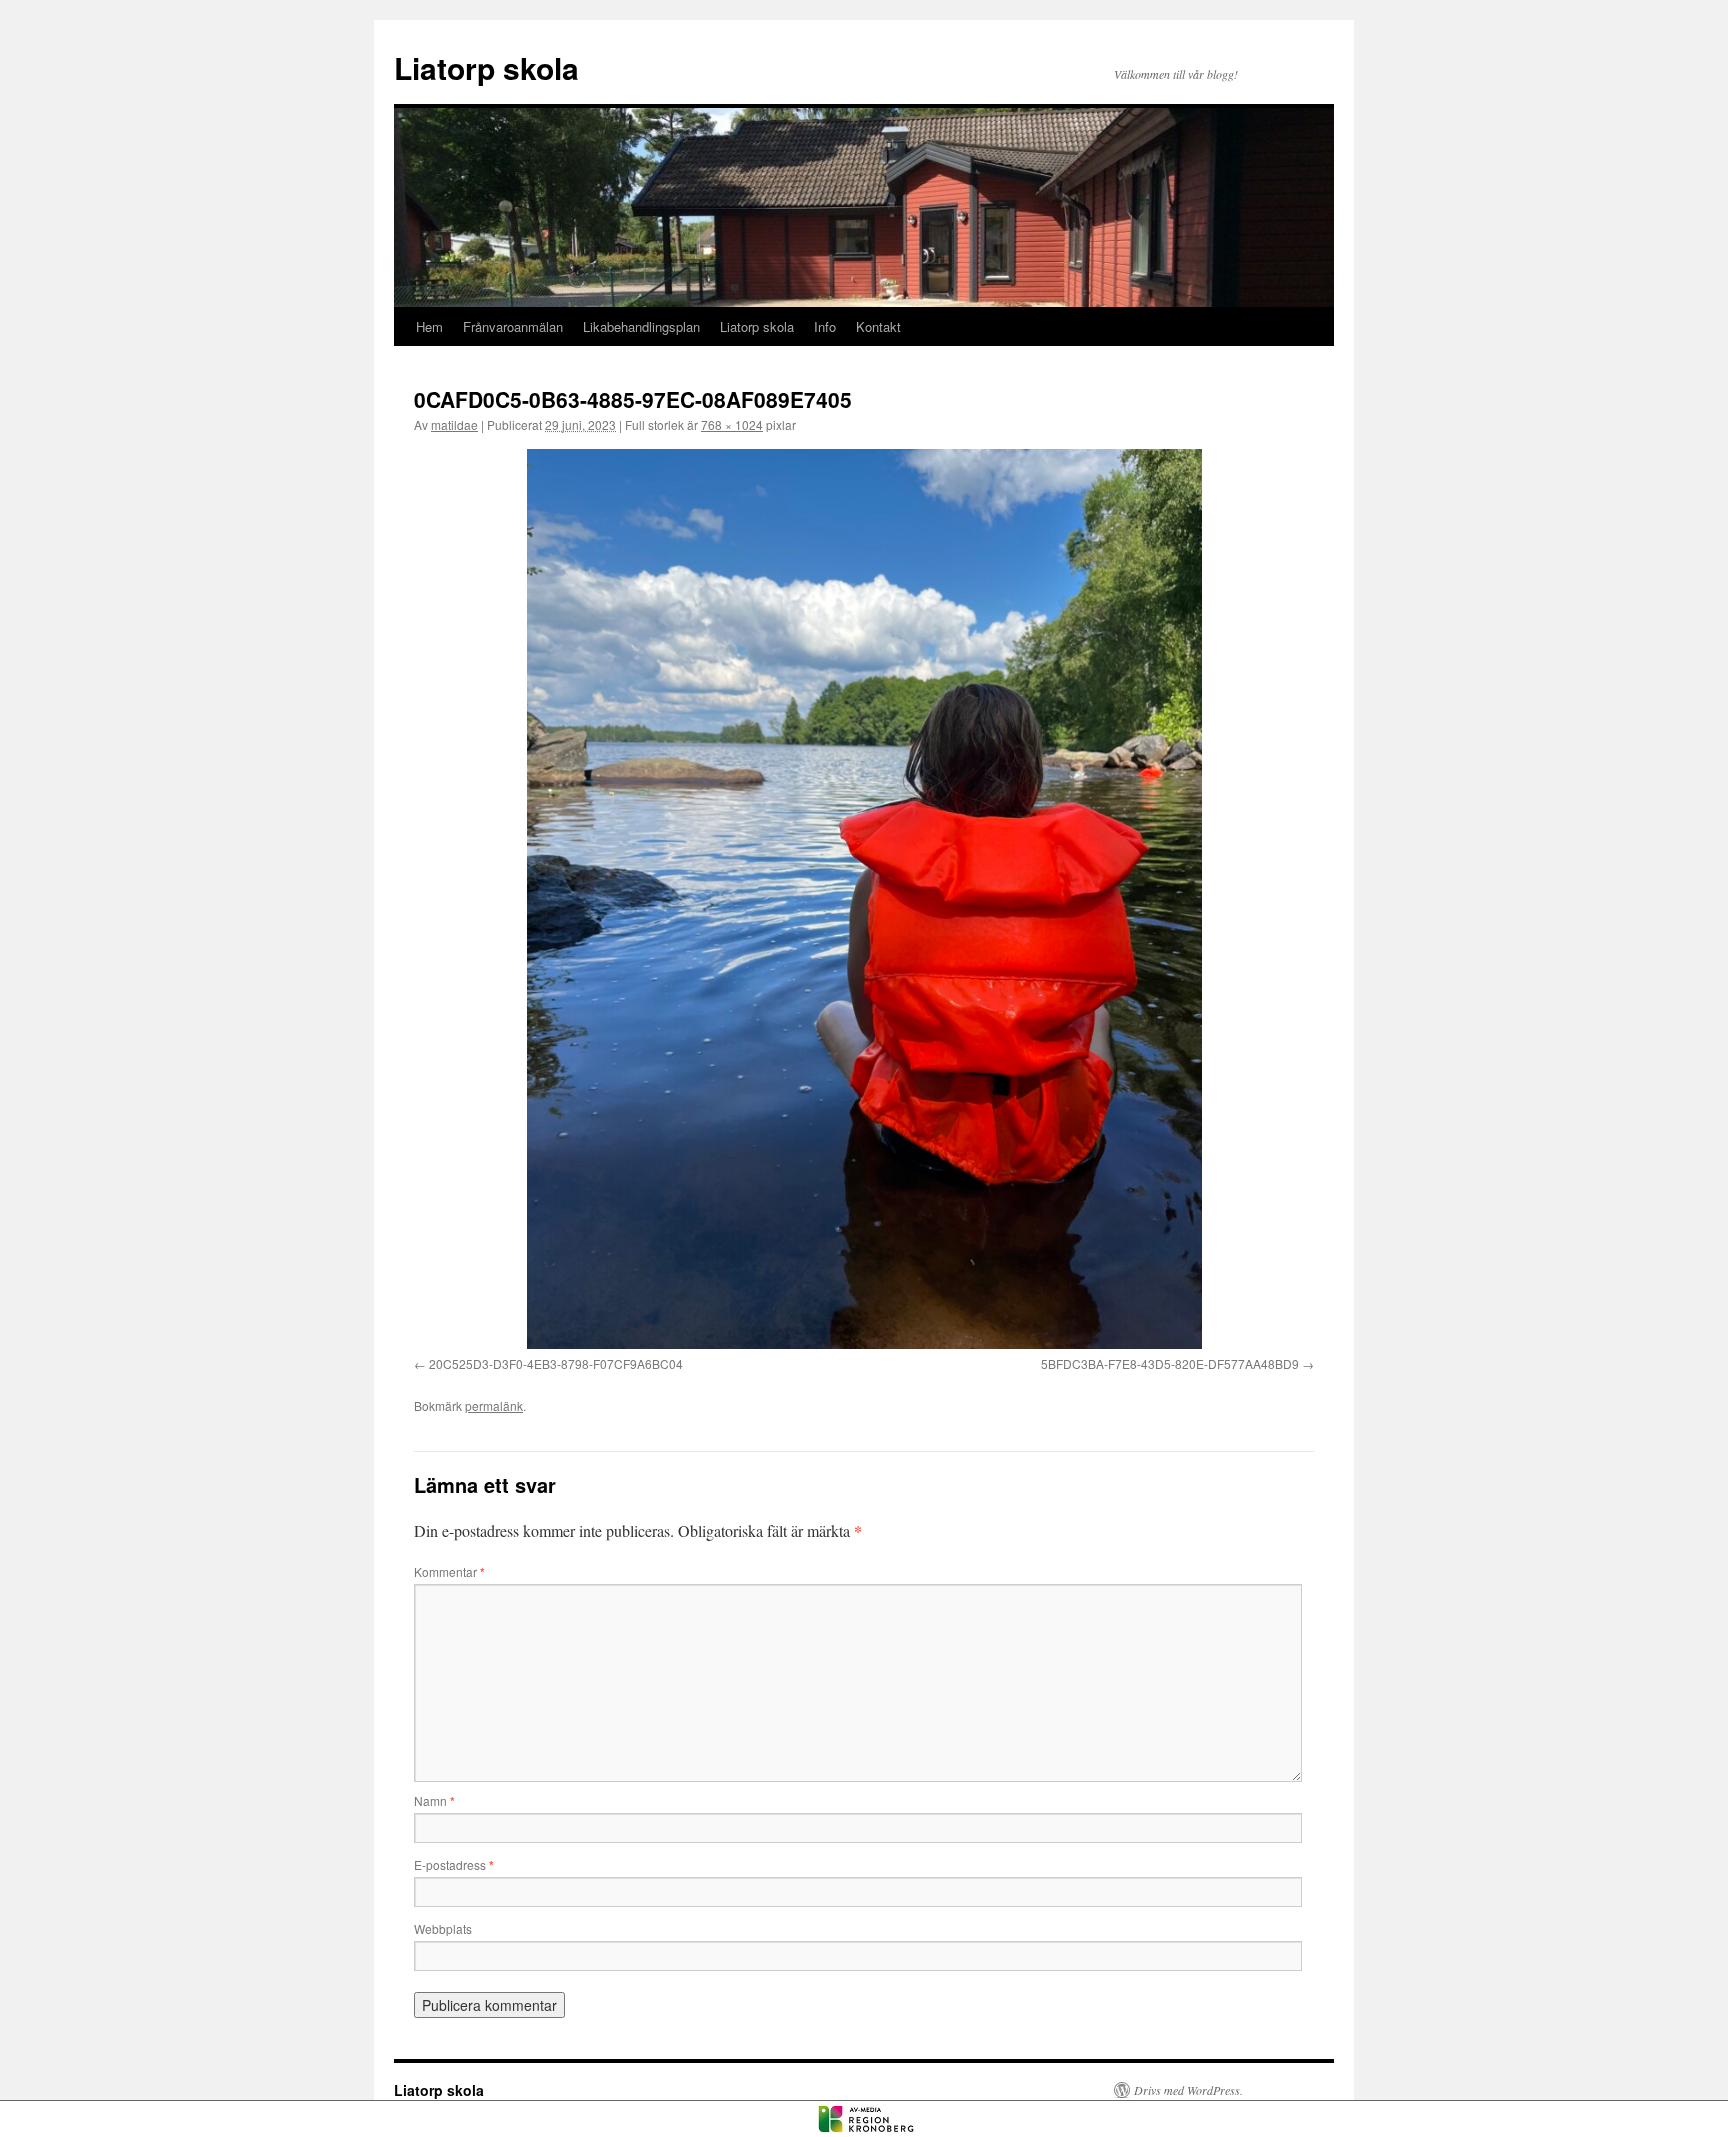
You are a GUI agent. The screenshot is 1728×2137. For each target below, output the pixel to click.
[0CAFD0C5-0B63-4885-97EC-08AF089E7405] (864, 899)
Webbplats (443, 1928)
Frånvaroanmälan (513, 326)
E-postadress (454, 1864)
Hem (429, 326)
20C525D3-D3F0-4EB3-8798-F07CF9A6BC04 (556, 1363)
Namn (434, 1800)
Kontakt (878, 326)
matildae (454, 424)
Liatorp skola (486, 67)
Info (825, 326)
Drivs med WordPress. (1188, 2090)
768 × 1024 (732, 424)
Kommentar (449, 1571)
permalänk (494, 1405)
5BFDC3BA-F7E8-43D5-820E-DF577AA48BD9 (1170, 1363)
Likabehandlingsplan (641, 326)
